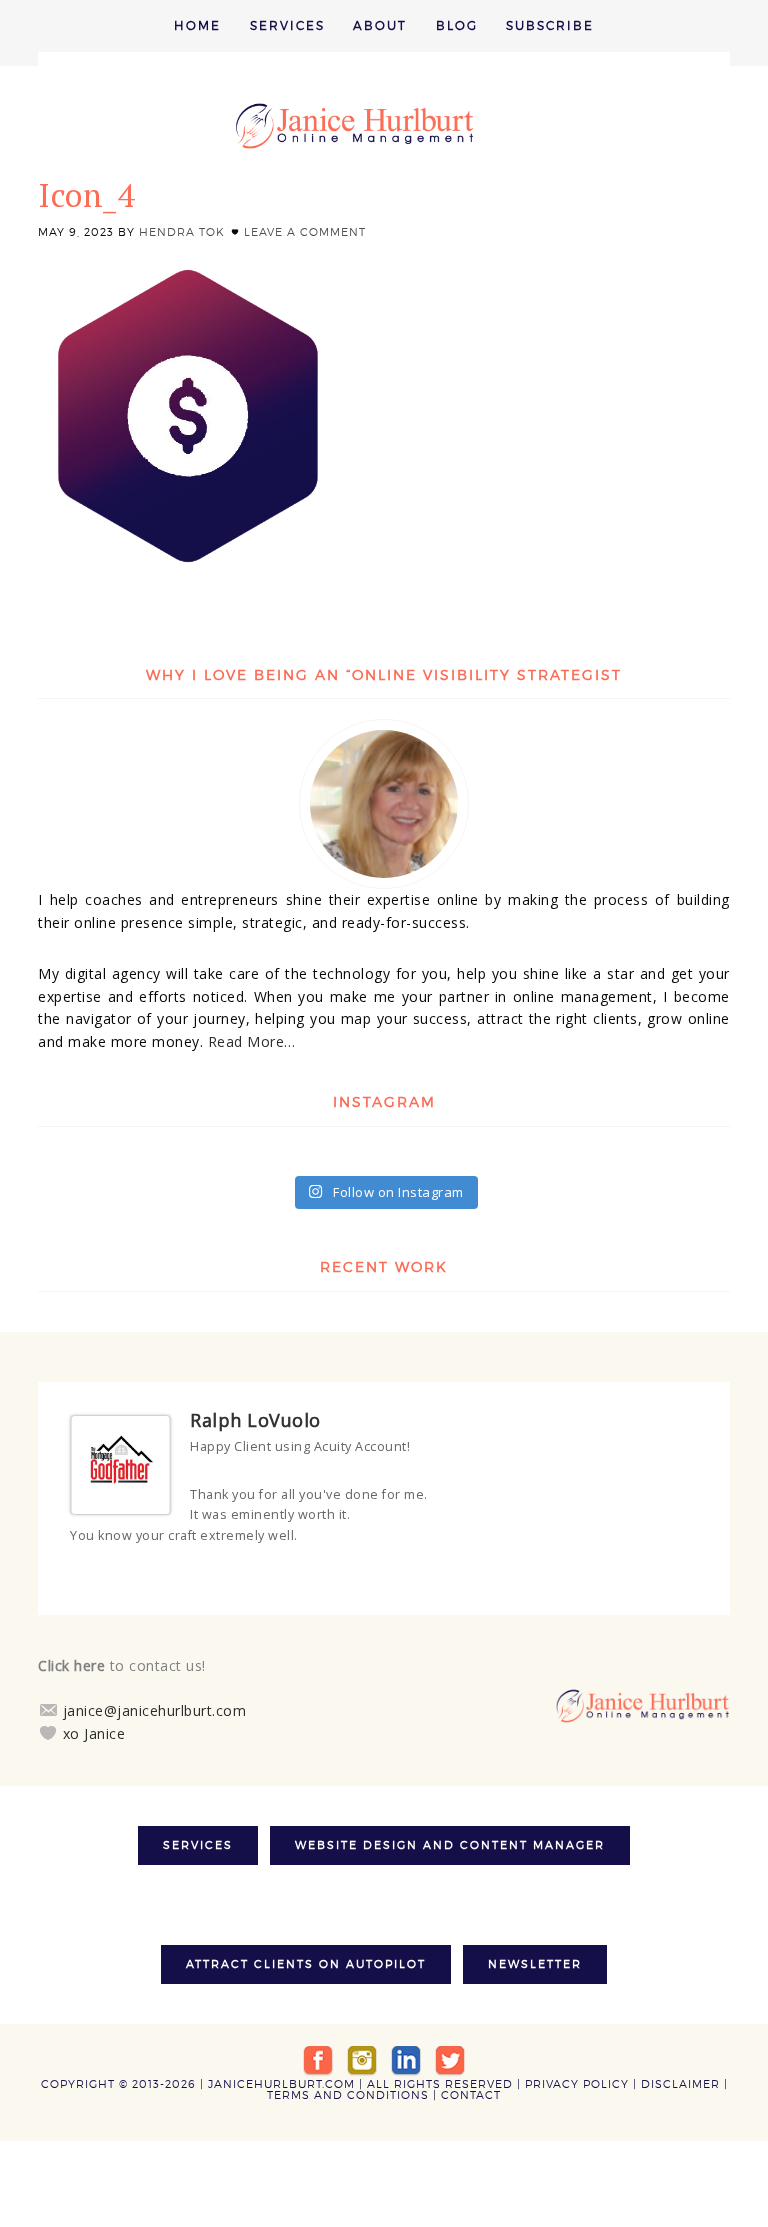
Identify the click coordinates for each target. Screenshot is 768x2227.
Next (691, 1573)
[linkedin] (406, 2055)
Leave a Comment (305, 232)
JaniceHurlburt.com (281, 2080)
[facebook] (318, 2055)
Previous (673, 1573)
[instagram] (362, 2055)
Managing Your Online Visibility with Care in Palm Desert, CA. (384, 126)
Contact (471, 2091)
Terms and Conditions (348, 2091)
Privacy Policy (577, 2080)
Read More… (252, 1041)
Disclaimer (680, 2080)
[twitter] (450, 2055)
